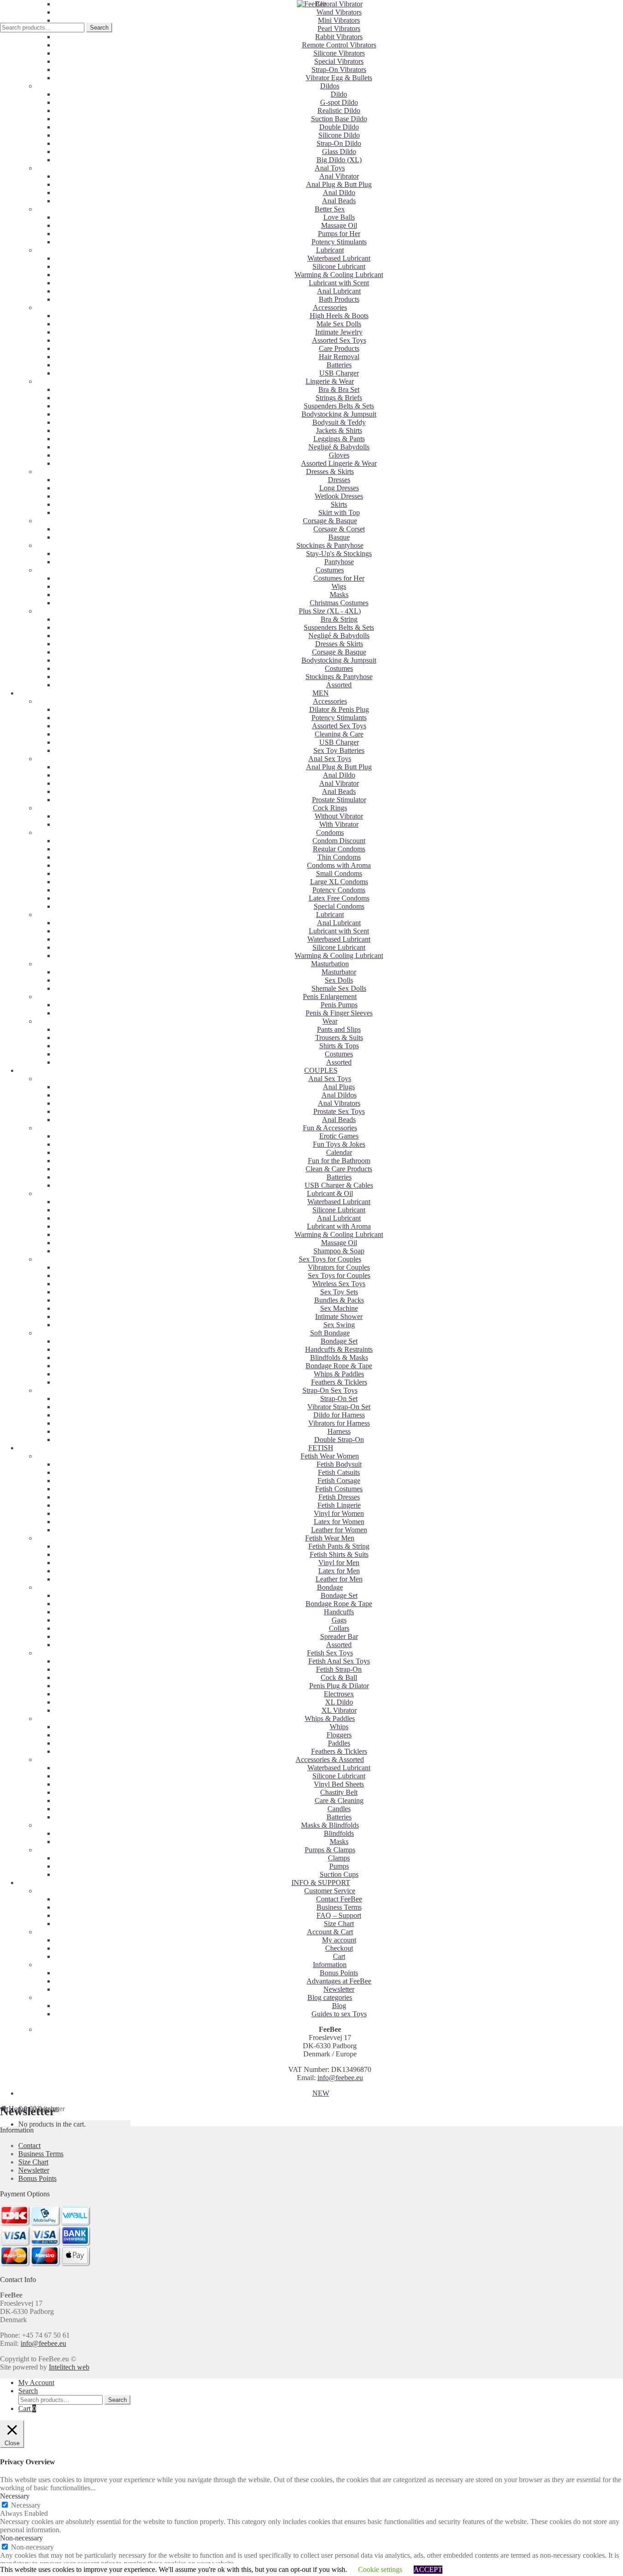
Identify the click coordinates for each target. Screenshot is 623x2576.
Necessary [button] (15, 2496)
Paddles (339, 1743)
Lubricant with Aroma (339, 1226)
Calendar (339, 1152)
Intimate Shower (339, 1316)
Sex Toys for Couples (330, 1259)
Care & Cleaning (339, 1801)
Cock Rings (330, 808)
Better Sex (330, 209)
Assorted (339, 685)
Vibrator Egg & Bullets (339, 78)
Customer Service (330, 1891)
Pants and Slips (339, 1029)
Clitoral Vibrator (339, 4)
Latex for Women (339, 1522)
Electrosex (339, 1694)
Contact (29, 2146)
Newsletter (339, 1989)
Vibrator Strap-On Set (339, 1407)
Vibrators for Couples (339, 1267)
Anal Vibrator (339, 176)
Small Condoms (339, 873)
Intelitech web (69, 2367)
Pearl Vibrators (339, 28)
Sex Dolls (339, 980)
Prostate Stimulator (339, 800)
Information (330, 1965)
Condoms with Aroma (339, 865)
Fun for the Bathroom (339, 1161)
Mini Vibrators (339, 20)
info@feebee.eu (340, 2078)
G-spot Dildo (339, 102)
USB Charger (339, 373)
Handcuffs (339, 1612)
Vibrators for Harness (339, 1423)
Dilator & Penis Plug (339, 709)
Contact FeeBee (339, 1899)
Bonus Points (339, 1973)
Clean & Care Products (339, 1169)
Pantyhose (339, 562)
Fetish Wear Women (330, 1456)
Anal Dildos (339, 1095)
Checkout (339, 1948)
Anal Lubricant (339, 291)
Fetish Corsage (339, 1481)
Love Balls (339, 217)
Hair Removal (339, 357)
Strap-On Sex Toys (330, 1390)
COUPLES (321, 1070)
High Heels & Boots (339, 316)
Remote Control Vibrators (339, 45)
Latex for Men (339, 1571)
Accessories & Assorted (330, 1759)
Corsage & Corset (339, 529)
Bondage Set (339, 1341)
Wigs (339, 586)
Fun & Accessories (330, 1128)
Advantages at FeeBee (339, 1981)
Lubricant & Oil (330, 1193)
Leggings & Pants (339, 439)
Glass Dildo (339, 152)
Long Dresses (339, 488)
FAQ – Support (339, 1915)
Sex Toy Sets (339, 1292)
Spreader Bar (339, 1636)
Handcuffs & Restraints (339, 1349)
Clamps (339, 1858)
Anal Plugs (339, 1087)
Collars (339, 1628)
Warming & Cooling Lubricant (339, 275)
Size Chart (339, 1924)
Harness (339, 1431)
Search (99, 28)
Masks (339, 595)
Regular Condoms (339, 849)
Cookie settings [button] (380, 2569)
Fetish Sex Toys (330, 1653)
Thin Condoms (339, 857)
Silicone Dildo (339, 135)
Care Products (339, 348)
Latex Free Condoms (339, 898)
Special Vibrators (339, 61)
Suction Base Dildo (339, 119)
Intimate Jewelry (339, 332)
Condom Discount (339, 841)
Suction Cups (339, 1874)
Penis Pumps (339, 1005)
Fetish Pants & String (339, 1546)
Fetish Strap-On (339, 1669)
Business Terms (339, 1907)
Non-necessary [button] (21, 2538)
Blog (339, 2006)
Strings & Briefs (339, 398)
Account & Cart (330, 1932)
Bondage (330, 1587)
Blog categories (330, 1997)
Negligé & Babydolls (339, 447)
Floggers (339, 1735)
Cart (339, 1956)
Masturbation (330, 964)
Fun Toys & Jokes (339, 1144)
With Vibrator (339, 824)
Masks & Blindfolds (330, 1825)
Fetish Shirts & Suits (339, 1554)
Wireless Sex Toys (339, 1284)
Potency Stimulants (339, 242)
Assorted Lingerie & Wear (339, 463)
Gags (339, 1620)
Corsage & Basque (330, 521)
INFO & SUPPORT (321, 1883)
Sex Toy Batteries (339, 750)
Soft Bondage (330, 1333)
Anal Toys (330, 168)
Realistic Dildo (339, 111)
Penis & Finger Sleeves (339, 1013)
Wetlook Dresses (339, 496)
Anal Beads (339, 201)
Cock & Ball (339, 1677)
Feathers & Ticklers (339, 1382)
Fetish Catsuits (339, 1472)
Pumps (339, 1866)
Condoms (330, 832)
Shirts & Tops (339, 1046)
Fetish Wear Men (330, 1538)
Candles (339, 1809)
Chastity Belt (339, 1792)
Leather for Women (339, 1530)
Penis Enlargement (330, 997)
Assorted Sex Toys (339, 340)
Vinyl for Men (339, 1563)
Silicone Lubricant (339, 266)
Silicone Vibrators (339, 53)
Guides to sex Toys (339, 2014)
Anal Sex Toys (330, 759)
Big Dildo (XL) (339, 160)
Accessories (330, 307)
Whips (339, 1727)
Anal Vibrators (339, 1103)
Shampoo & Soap (339, 1251)
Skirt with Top (339, 513)
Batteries (339, 365)
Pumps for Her (339, 234)
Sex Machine (339, 1308)
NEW (321, 2093)
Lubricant (330, 250)
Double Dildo (339, 127)
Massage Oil (339, 225)
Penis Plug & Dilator (339, 1686)
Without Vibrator (339, 816)
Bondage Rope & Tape (339, 1366)
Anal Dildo (339, 193)
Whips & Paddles (339, 1374)
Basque (339, 537)
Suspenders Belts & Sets (339, 406)
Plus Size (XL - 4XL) (330, 611)
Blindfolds (339, 1833)
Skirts (339, 504)
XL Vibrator (339, 1710)
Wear (330, 1021)
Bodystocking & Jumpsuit (339, 414)
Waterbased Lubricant (339, 258)
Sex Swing (339, 1325)
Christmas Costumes (339, 603)
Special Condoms (339, 906)
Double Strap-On (339, 1440)
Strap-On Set (339, 1399)
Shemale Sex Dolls (339, 988)
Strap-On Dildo (339, 143)
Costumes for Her (339, 578)
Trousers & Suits (339, 1038)
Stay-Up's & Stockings (339, 554)
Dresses (339, 480)
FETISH (321, 1448)
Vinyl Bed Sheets (339, 1784)
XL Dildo (339, 1702)
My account (339, 1940)
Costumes (330, 570)
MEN (321, 693)
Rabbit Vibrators (339, 37)
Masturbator (339, 972)
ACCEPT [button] (428, 2569)
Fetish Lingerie (339, 1505)
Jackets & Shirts (339, 430)
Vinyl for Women (339, 1513)
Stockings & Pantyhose (330, 545)
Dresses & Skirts (330, 471)
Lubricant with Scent (339, 283)
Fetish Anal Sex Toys (339, 1661)
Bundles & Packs (339, 1300)
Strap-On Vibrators (339, 70)
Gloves (339, 455)
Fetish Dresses (339, 1497)
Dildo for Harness (339, 1415)
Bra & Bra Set (339, 389)
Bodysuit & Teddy (339, 422)
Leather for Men (339, 1579)
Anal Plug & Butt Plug (339, 184)
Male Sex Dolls (339, 324)
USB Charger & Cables (339, 1185)
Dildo (339, 94)
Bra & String (339, 619)
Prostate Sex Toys (339, 1111)
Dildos (330, 86)
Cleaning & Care (339, 734)
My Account (36, 2383)
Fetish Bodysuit (339, 1464)
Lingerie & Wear (330, 381)
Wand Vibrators (339, 12)
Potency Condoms (339, 890)
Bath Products (339, 299)
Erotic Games (339, 1136)
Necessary (26, 2505)
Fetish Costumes (339, 1489)
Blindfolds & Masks (339, 1358)
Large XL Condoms (339, 882)
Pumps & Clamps (330, 1850)
